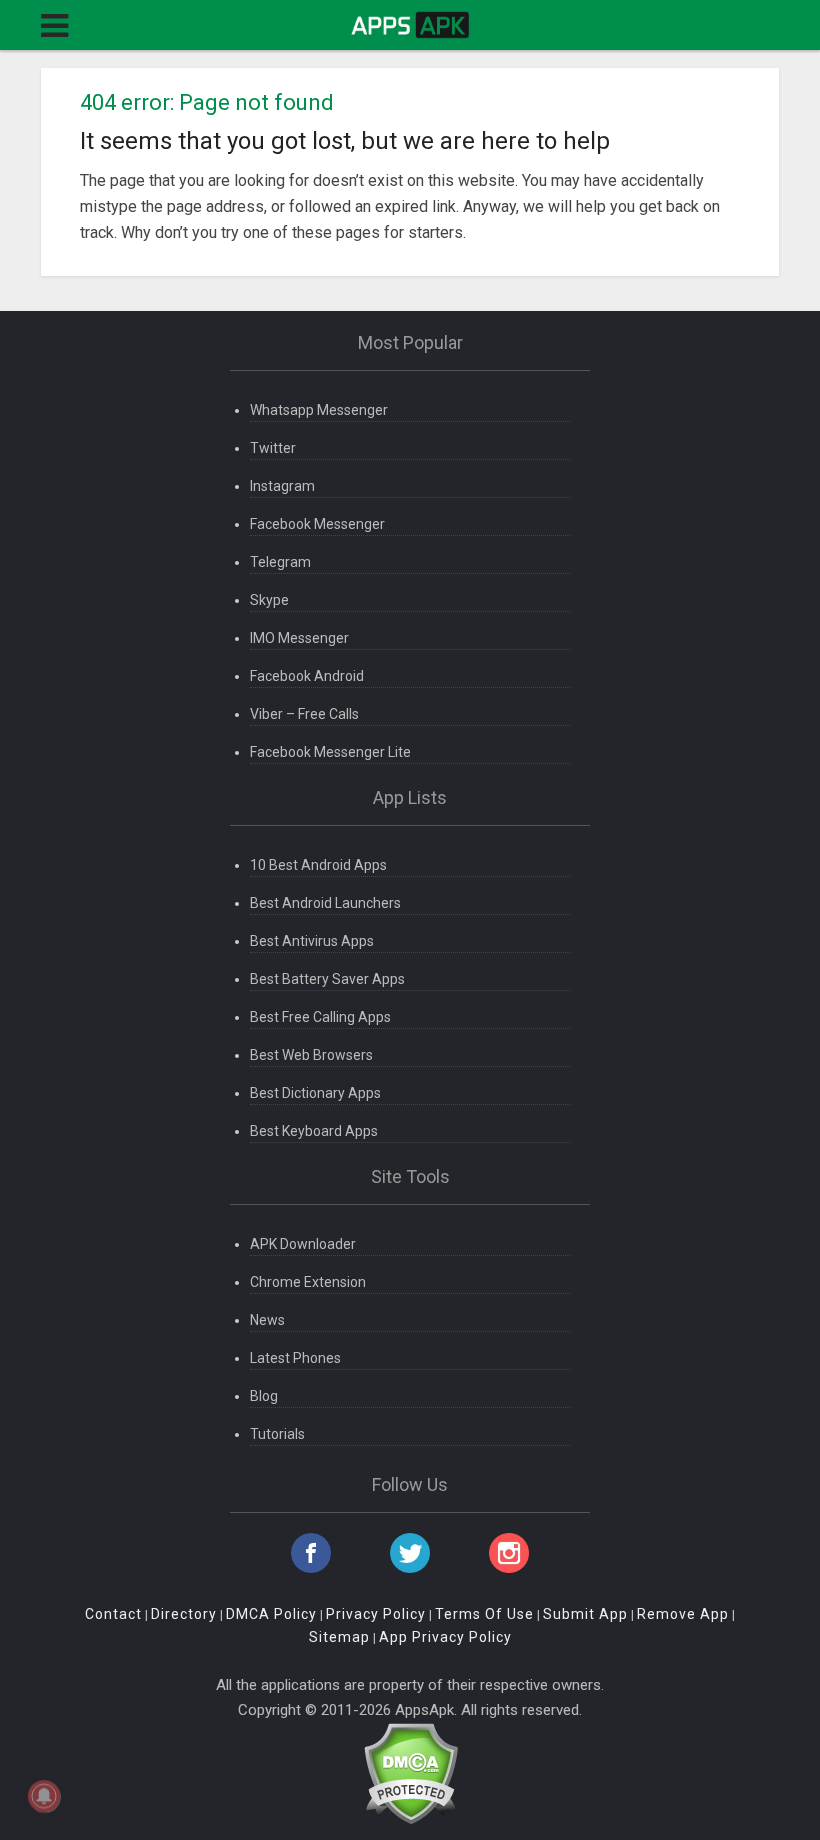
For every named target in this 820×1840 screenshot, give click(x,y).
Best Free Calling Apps (320, 1017)
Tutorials (277, 1434)
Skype (269, 600)
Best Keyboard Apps (314, 1131)
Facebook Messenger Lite (330, 752)
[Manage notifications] (44, 1796)
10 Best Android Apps (318, 865)
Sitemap (339, 1637)
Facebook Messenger (317, 524)
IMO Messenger (299, 638)
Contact (113, 1614)
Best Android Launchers (325, 903)
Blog (264, 1396)
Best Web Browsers (311, 1055)
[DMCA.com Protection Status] (410, 1772)
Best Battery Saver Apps (327, 979)
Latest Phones (295, 1358)
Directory (184, 1614)
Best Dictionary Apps (315, 1093)
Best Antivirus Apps (312, 941)
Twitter (273, 448)
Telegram (280, 562)
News (267, 1320)
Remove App (683, 1614)
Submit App (585, 1614)
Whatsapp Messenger (319, 410)
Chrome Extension (308, 1282)
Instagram (282, 486)
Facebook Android (307, 676)
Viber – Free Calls (304, 714)
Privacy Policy (376, 1614)
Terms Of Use (484, 1614)
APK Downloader (303, 1244)
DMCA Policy (271, 1614)
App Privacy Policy (445, 1637)
